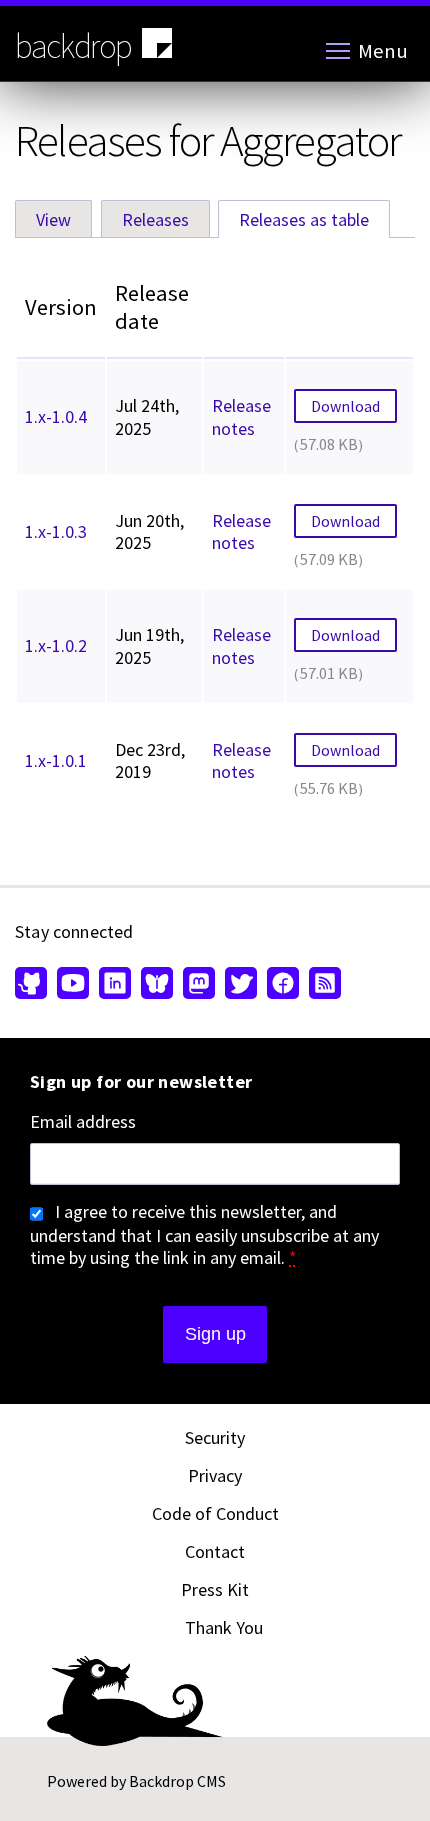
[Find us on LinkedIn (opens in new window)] (115, 985)
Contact (215, 1551)
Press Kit (215, 1589)
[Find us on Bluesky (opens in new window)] (157, 985)
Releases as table (314, 219)
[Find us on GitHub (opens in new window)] (33, 985)
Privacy (215, 1475)
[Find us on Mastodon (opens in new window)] (199, 985)
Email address (83, 1122)
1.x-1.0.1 (56, 760)
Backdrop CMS (177, 1781)
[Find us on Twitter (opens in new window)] (241, 985)
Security (215, 1437)
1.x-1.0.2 (56, 645)
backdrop (73, 46)
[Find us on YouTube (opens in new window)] (73, 985)
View (53, 219)
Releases (155, 219)
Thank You (224, 1627)
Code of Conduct (215, 1513)
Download (345, 406)
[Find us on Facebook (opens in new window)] (283, 985)
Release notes (241, 417)
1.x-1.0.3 (56, 531)
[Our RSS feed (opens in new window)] (322, 985)
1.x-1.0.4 (56, 416)
